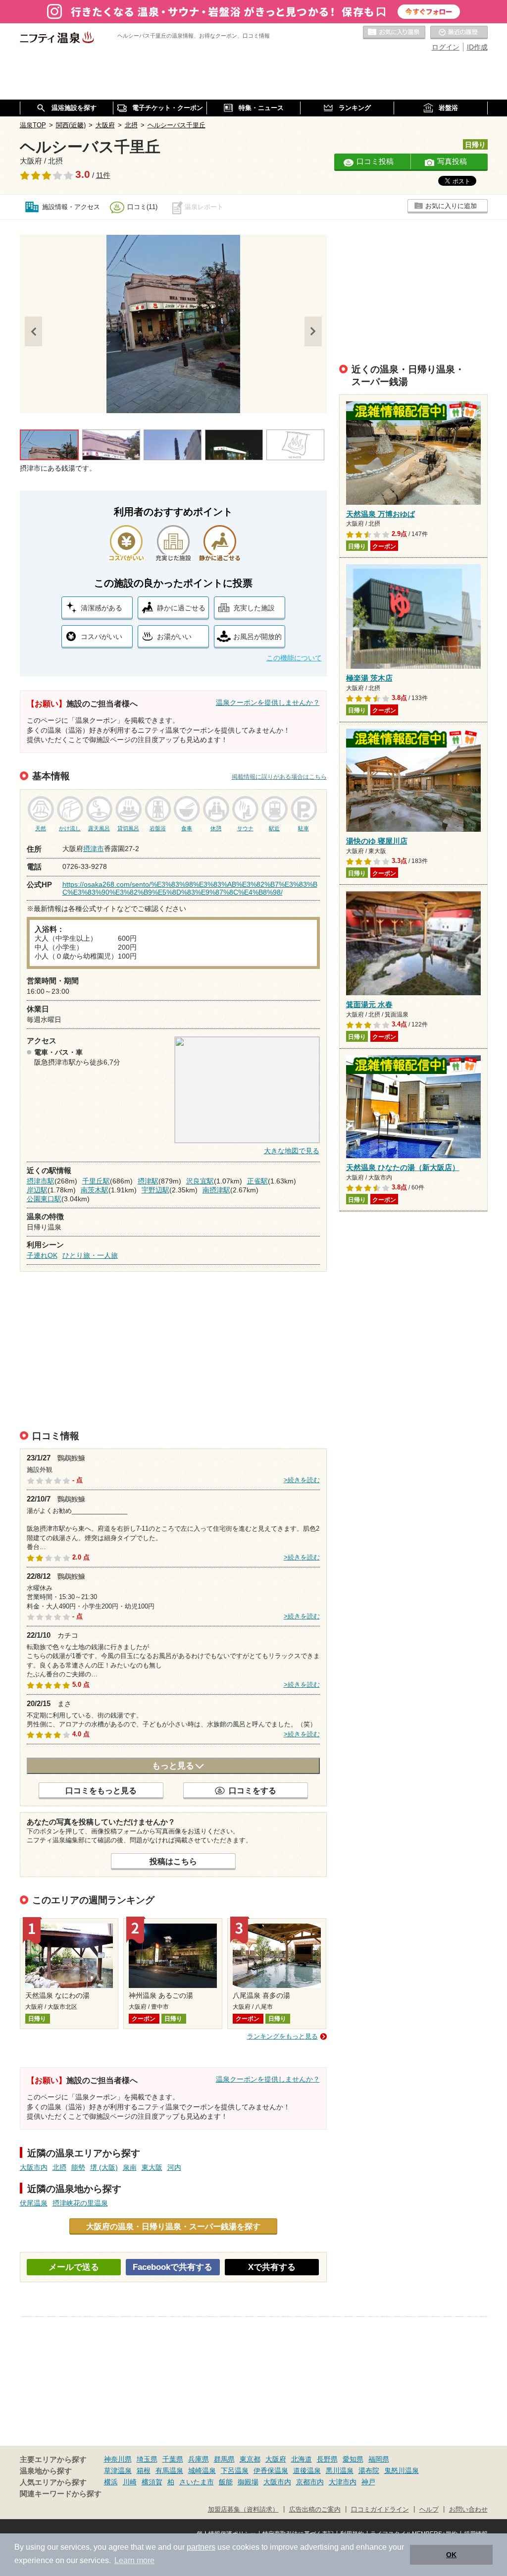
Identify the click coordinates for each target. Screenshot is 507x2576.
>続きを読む (302, 1480)
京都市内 (310, 2482)
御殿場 (248, 2482)
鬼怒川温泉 (402, 2470)
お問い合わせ (468, 2510)
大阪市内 (34, 2167)
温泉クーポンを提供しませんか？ (268, 702)
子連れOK (42, 1255)
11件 (103, 175)
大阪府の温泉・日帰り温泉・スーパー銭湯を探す (173, 2226)
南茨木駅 (95, 1190)
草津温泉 (118, 2470)
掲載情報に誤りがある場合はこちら (279, 777)
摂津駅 (148, 1181)
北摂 (59, 2167)
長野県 (327, 2459)
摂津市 (94, 849)
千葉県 (173, 2459)
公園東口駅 (44, 1199)
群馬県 (224, 2459)
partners (201, 2547)
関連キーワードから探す (61, 2494)
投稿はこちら (173, 1861)
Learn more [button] (134, 2560)
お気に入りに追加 (451, 206)
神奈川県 (118, 2459)
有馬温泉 (169, 2470)
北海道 (302, 2459)
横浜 (111, 2482)
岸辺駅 (37, 1190)
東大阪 (152, 2167)
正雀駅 (257, 1181)
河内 (174, 2167)
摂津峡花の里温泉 (80, 2203)
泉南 (130, 2167)
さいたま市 (197, 2482)
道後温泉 (307, 2470)
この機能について (294, 658)
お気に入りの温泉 (394, 33)
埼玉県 (147, 2459)
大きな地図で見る (292, 1151)
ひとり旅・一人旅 (90, 1255)
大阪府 (276, 2459)
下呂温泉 (235, 2470)
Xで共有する (272, 2267)
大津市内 (343, 2482)
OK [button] (451, 2555)
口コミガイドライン (380, 2510)
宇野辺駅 (155, 1190)
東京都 (250, 2459)
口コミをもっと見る (101, 1790)
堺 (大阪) (104, 2167)
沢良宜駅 (200, 1181)
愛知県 (353, 2459)
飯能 (226, 2482)
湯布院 (369, 2470)
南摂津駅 (216, 1190)
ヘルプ (429, 2510)
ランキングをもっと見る (282, 2036)
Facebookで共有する (173, 2267)
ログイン (446, 47)
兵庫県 (199, 2459)
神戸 (368, 2482)
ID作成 (477, 47)
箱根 (144, 2470)
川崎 (130, 2482)
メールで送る (74, 2267)
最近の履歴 (459, 33)
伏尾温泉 (34, 2203)
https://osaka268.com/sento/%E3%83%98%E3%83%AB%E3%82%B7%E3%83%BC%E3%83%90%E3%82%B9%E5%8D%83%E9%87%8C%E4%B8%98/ (190, 888)
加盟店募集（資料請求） (243, 2510)
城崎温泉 (202, 2470)
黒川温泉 (340, 2470)
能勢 (78, 2167)
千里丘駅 (96, 1181)
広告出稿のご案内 (315, 2510)
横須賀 (152, 2482)
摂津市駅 (41, 1181)
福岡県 (379, 2459)
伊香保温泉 (271, 2470)
